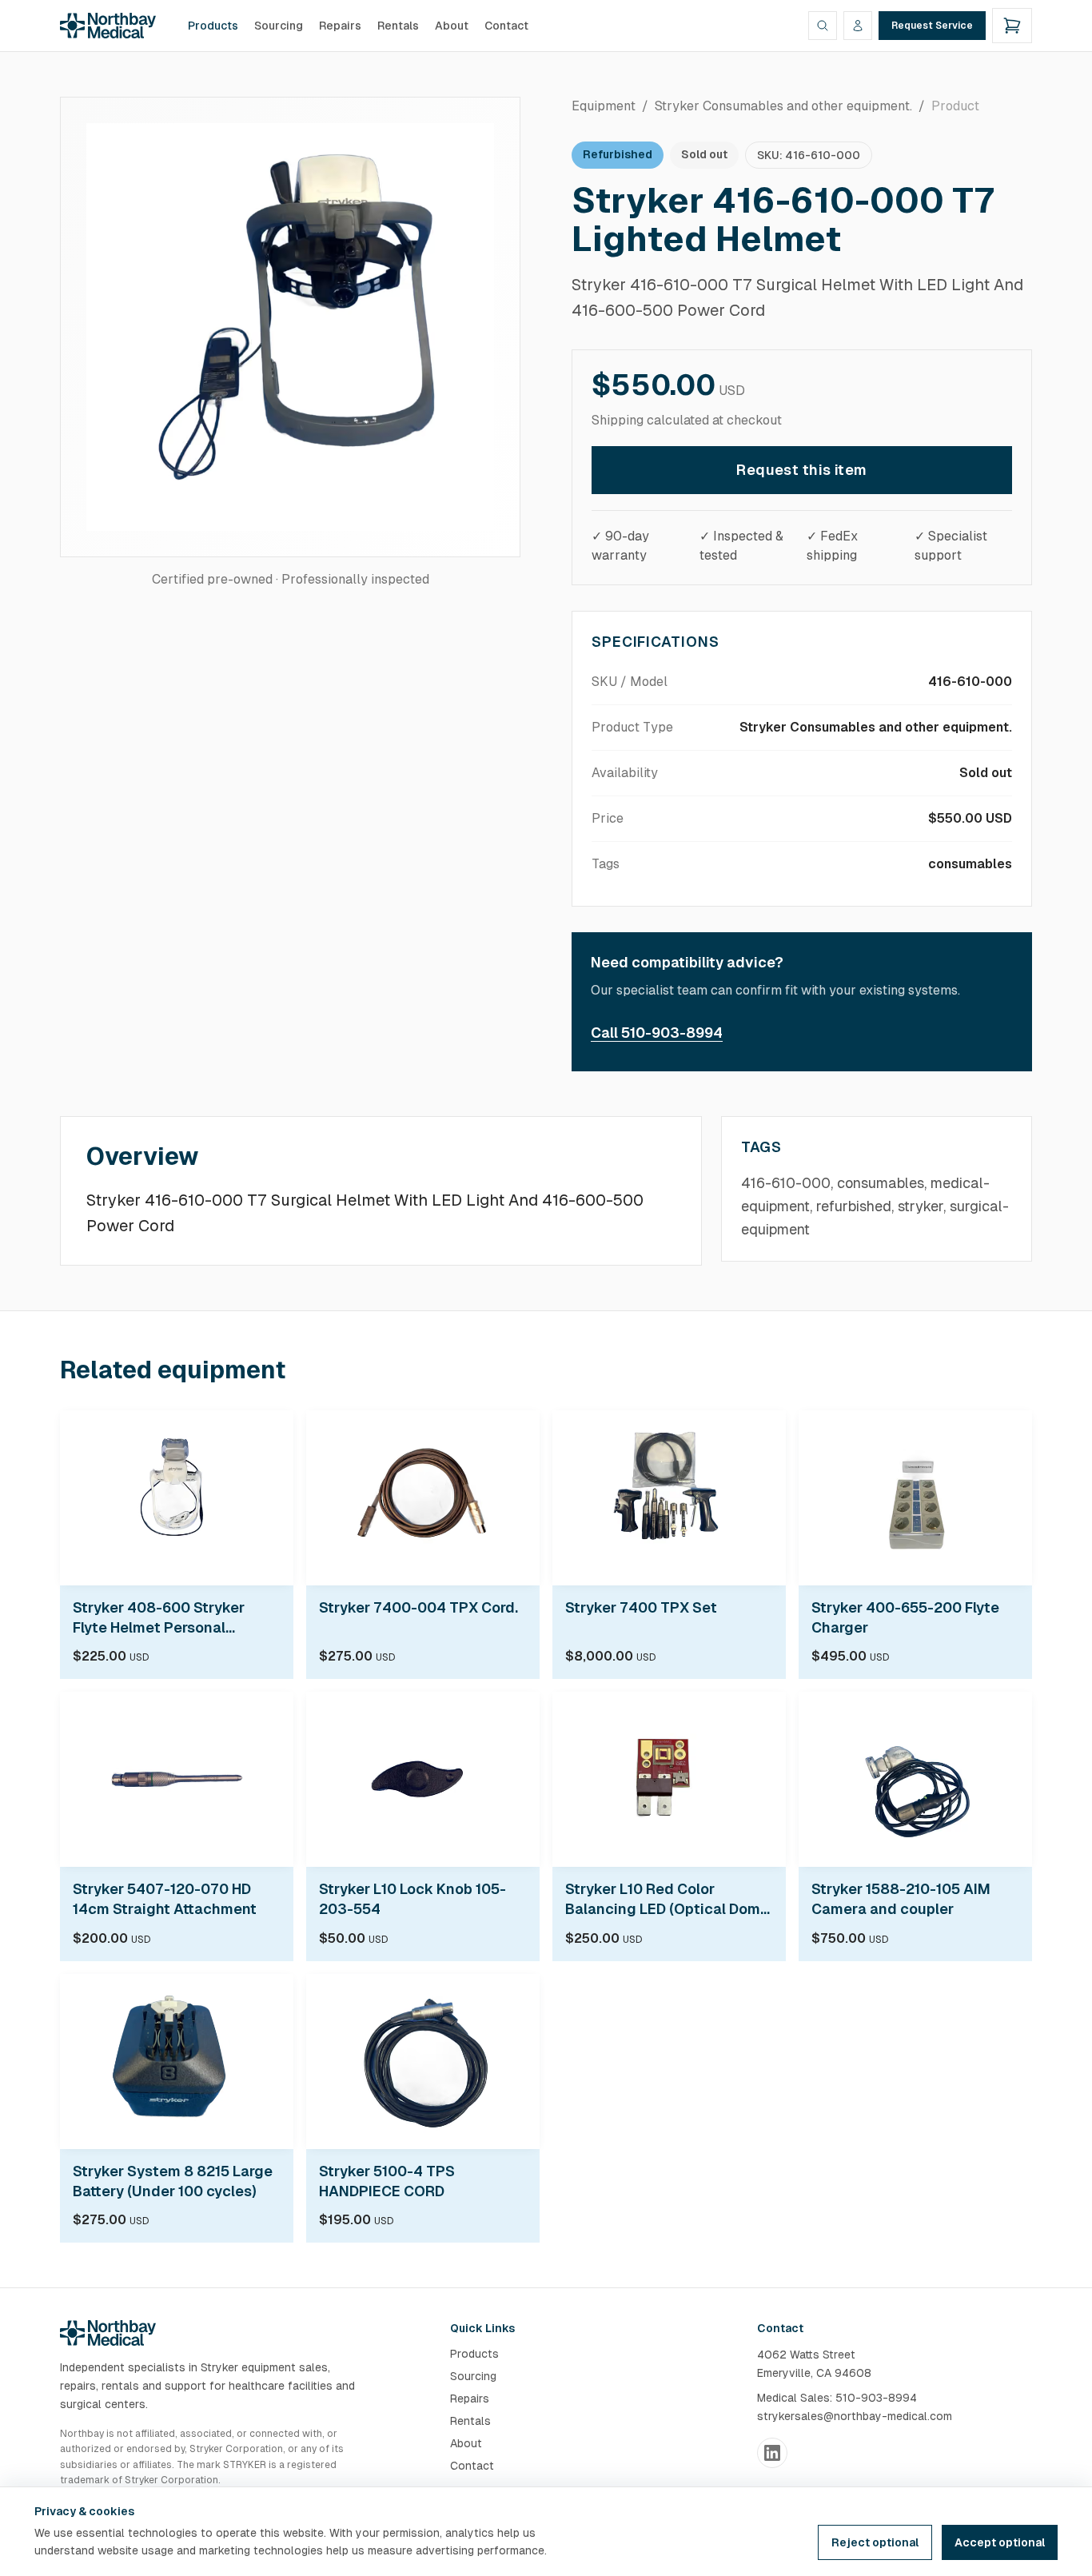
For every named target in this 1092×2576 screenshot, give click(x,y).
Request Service (932, 26)
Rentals (398, 26)
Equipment (604, 106)
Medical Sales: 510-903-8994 (837, 2398)
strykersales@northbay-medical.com (855, 2416)
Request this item (802, 470)
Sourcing (279, 26)
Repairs (340, 26)
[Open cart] (1012, 26)
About (452, 26)
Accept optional (1000, 2542)
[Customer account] (858, 26)
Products (213, 26)
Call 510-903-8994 (657, 1033)
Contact (506, 26)
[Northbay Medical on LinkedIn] (772, 2453)
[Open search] (823, 26)
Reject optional (875, 2542)
